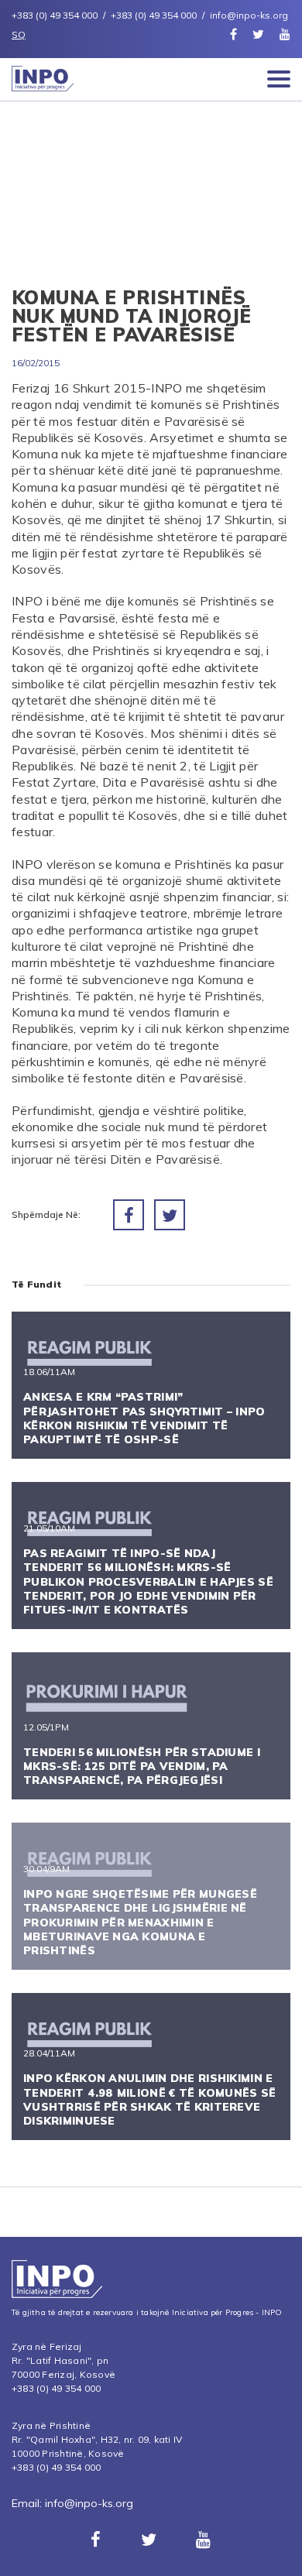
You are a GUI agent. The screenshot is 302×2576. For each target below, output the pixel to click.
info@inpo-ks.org (89, 2503)
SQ (19, 34)
